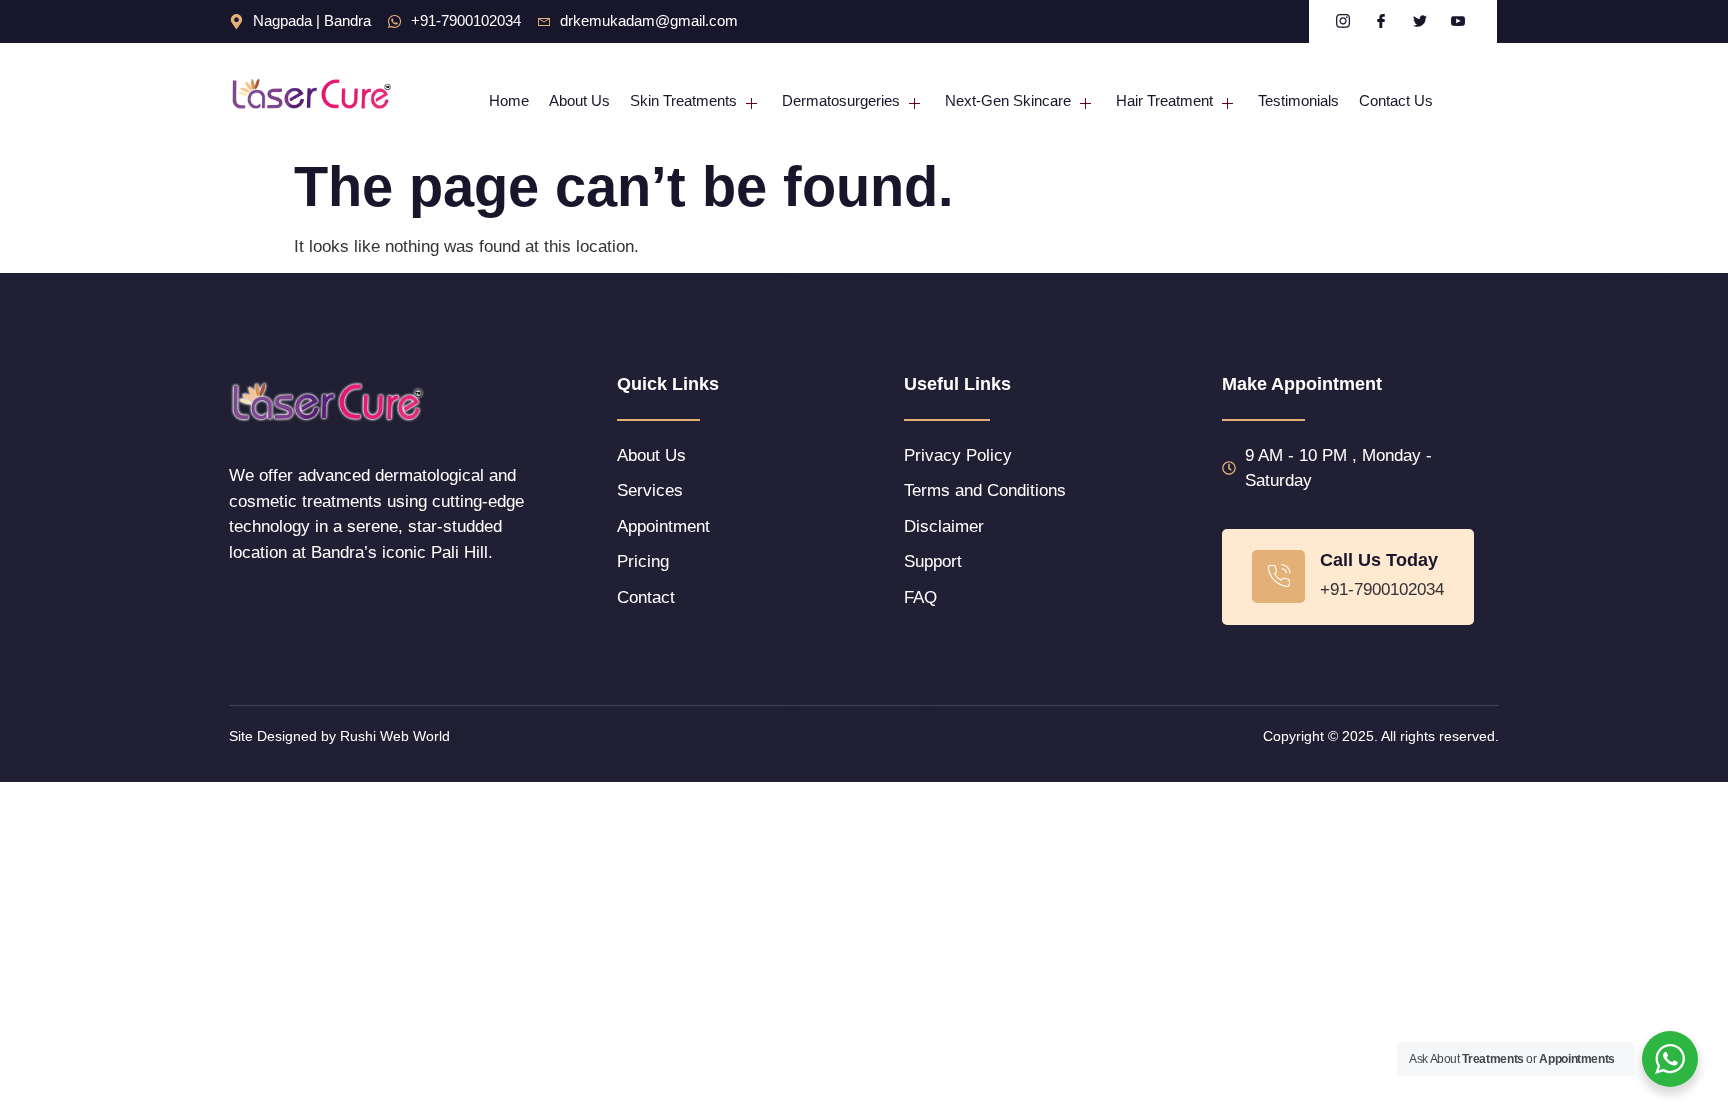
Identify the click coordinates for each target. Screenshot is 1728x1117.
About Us (579, 100)
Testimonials (1298, 100)
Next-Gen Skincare (1008, 100)
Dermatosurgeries (841, 100)
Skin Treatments (683, 100)
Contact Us (1396, 100)
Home (509, 100)
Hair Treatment (1164, 100)
